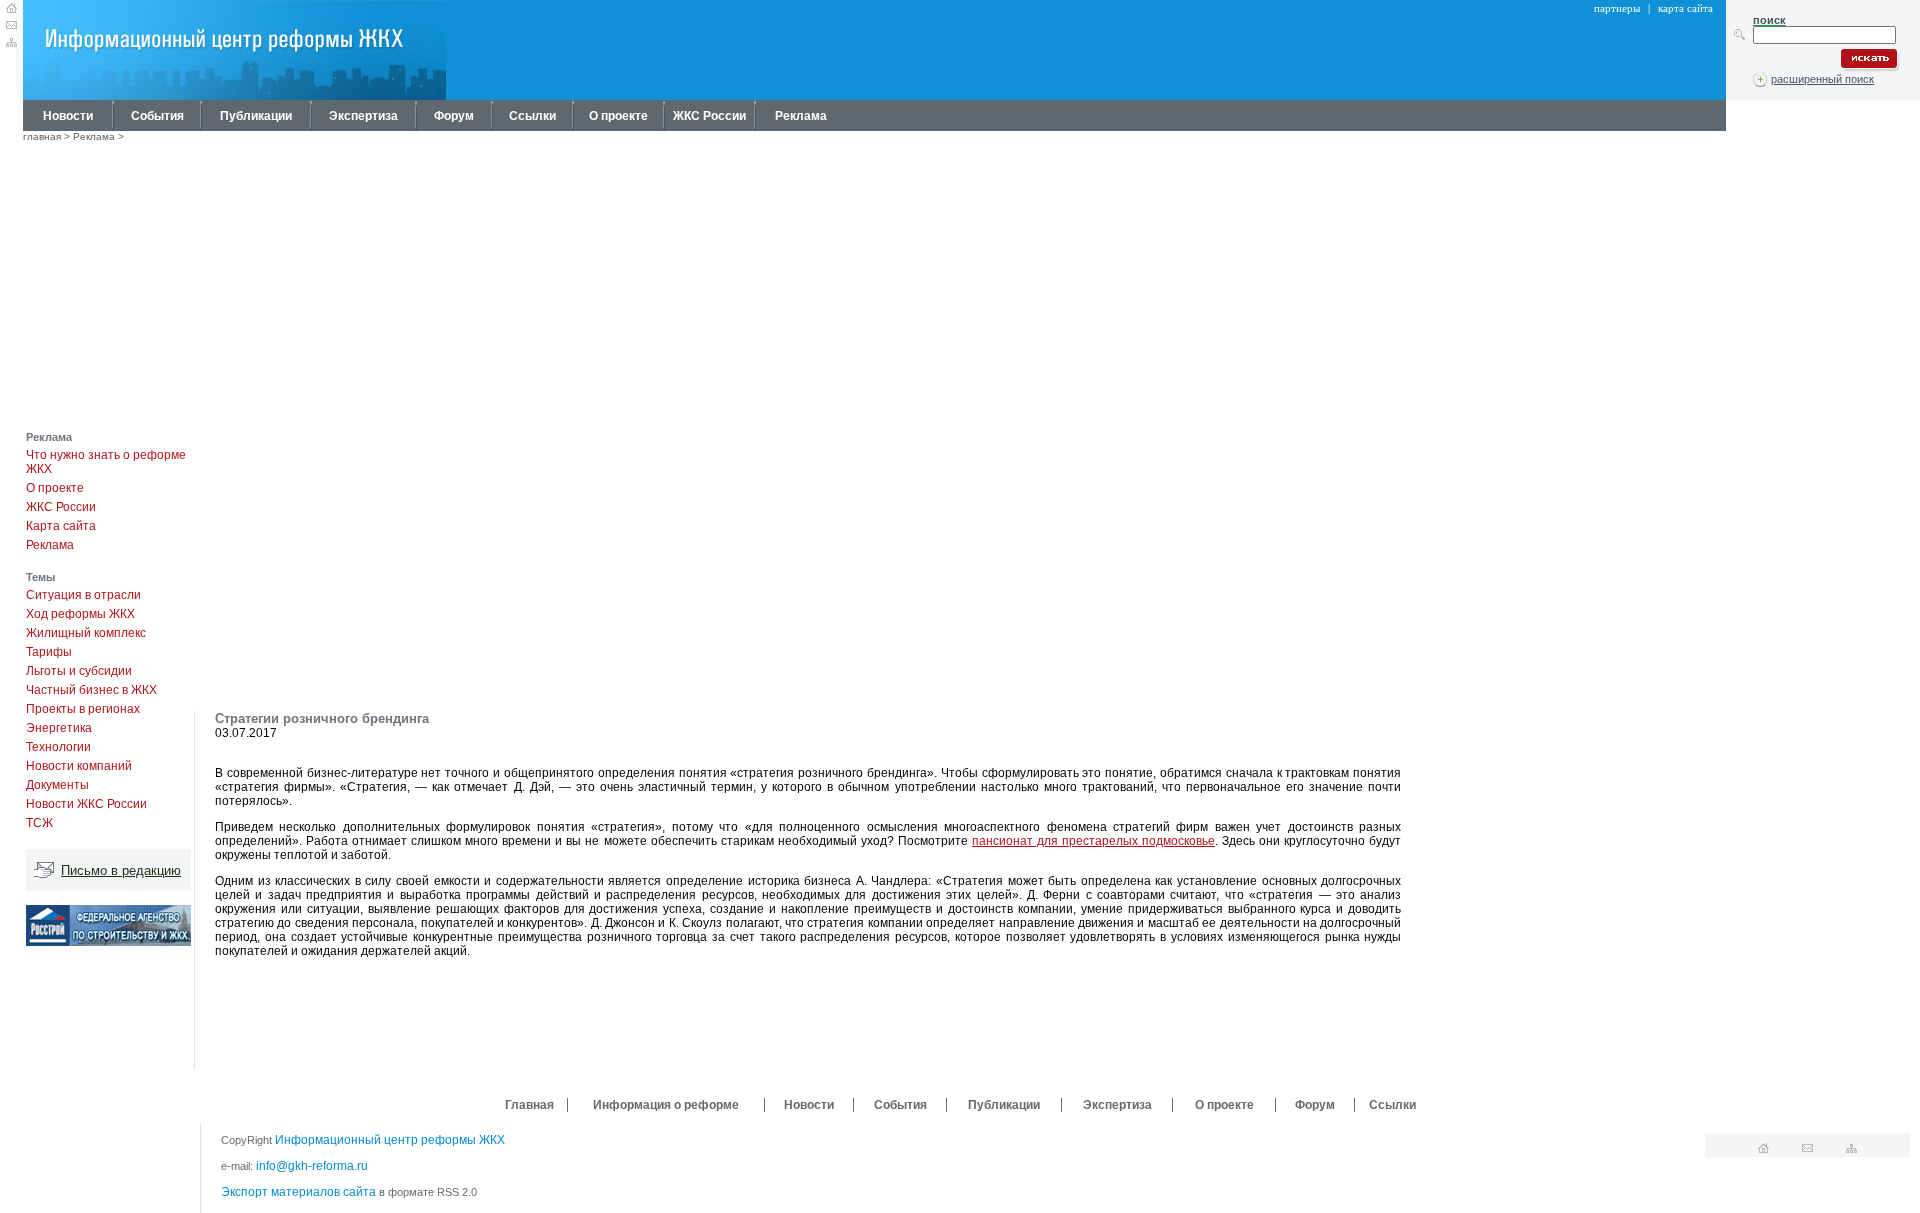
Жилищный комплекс (86, 633)
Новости (68, 116)
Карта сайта (61, 526)
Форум (454, 116)
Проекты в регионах (83, 709)
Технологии (58, 747)
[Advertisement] (960, 291)
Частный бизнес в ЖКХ (91, 690)
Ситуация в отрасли (83, 595)
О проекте (618, 116)
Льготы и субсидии (79, 671)
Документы (57, 785)
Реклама (801, 116)
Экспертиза (363, 116)
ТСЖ (39, 823)
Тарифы (49, 652)
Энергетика (59, 728)
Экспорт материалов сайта (298, 1192)
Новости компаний (79, 766)
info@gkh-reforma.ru (312, 1166)
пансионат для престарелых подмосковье (1093, 841)
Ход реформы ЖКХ (80, 614)
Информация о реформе (666, 1105)
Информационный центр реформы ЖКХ (390, 1140)
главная (42, 136)
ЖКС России (709, 116)
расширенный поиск (1822, 79)
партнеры (1617, 8)
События (157, 116)
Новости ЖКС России (86, 804)
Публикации (256, 116)
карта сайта (1685, 8)
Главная (529, 1105)
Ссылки (532, 116)
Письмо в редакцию (121, 870)
